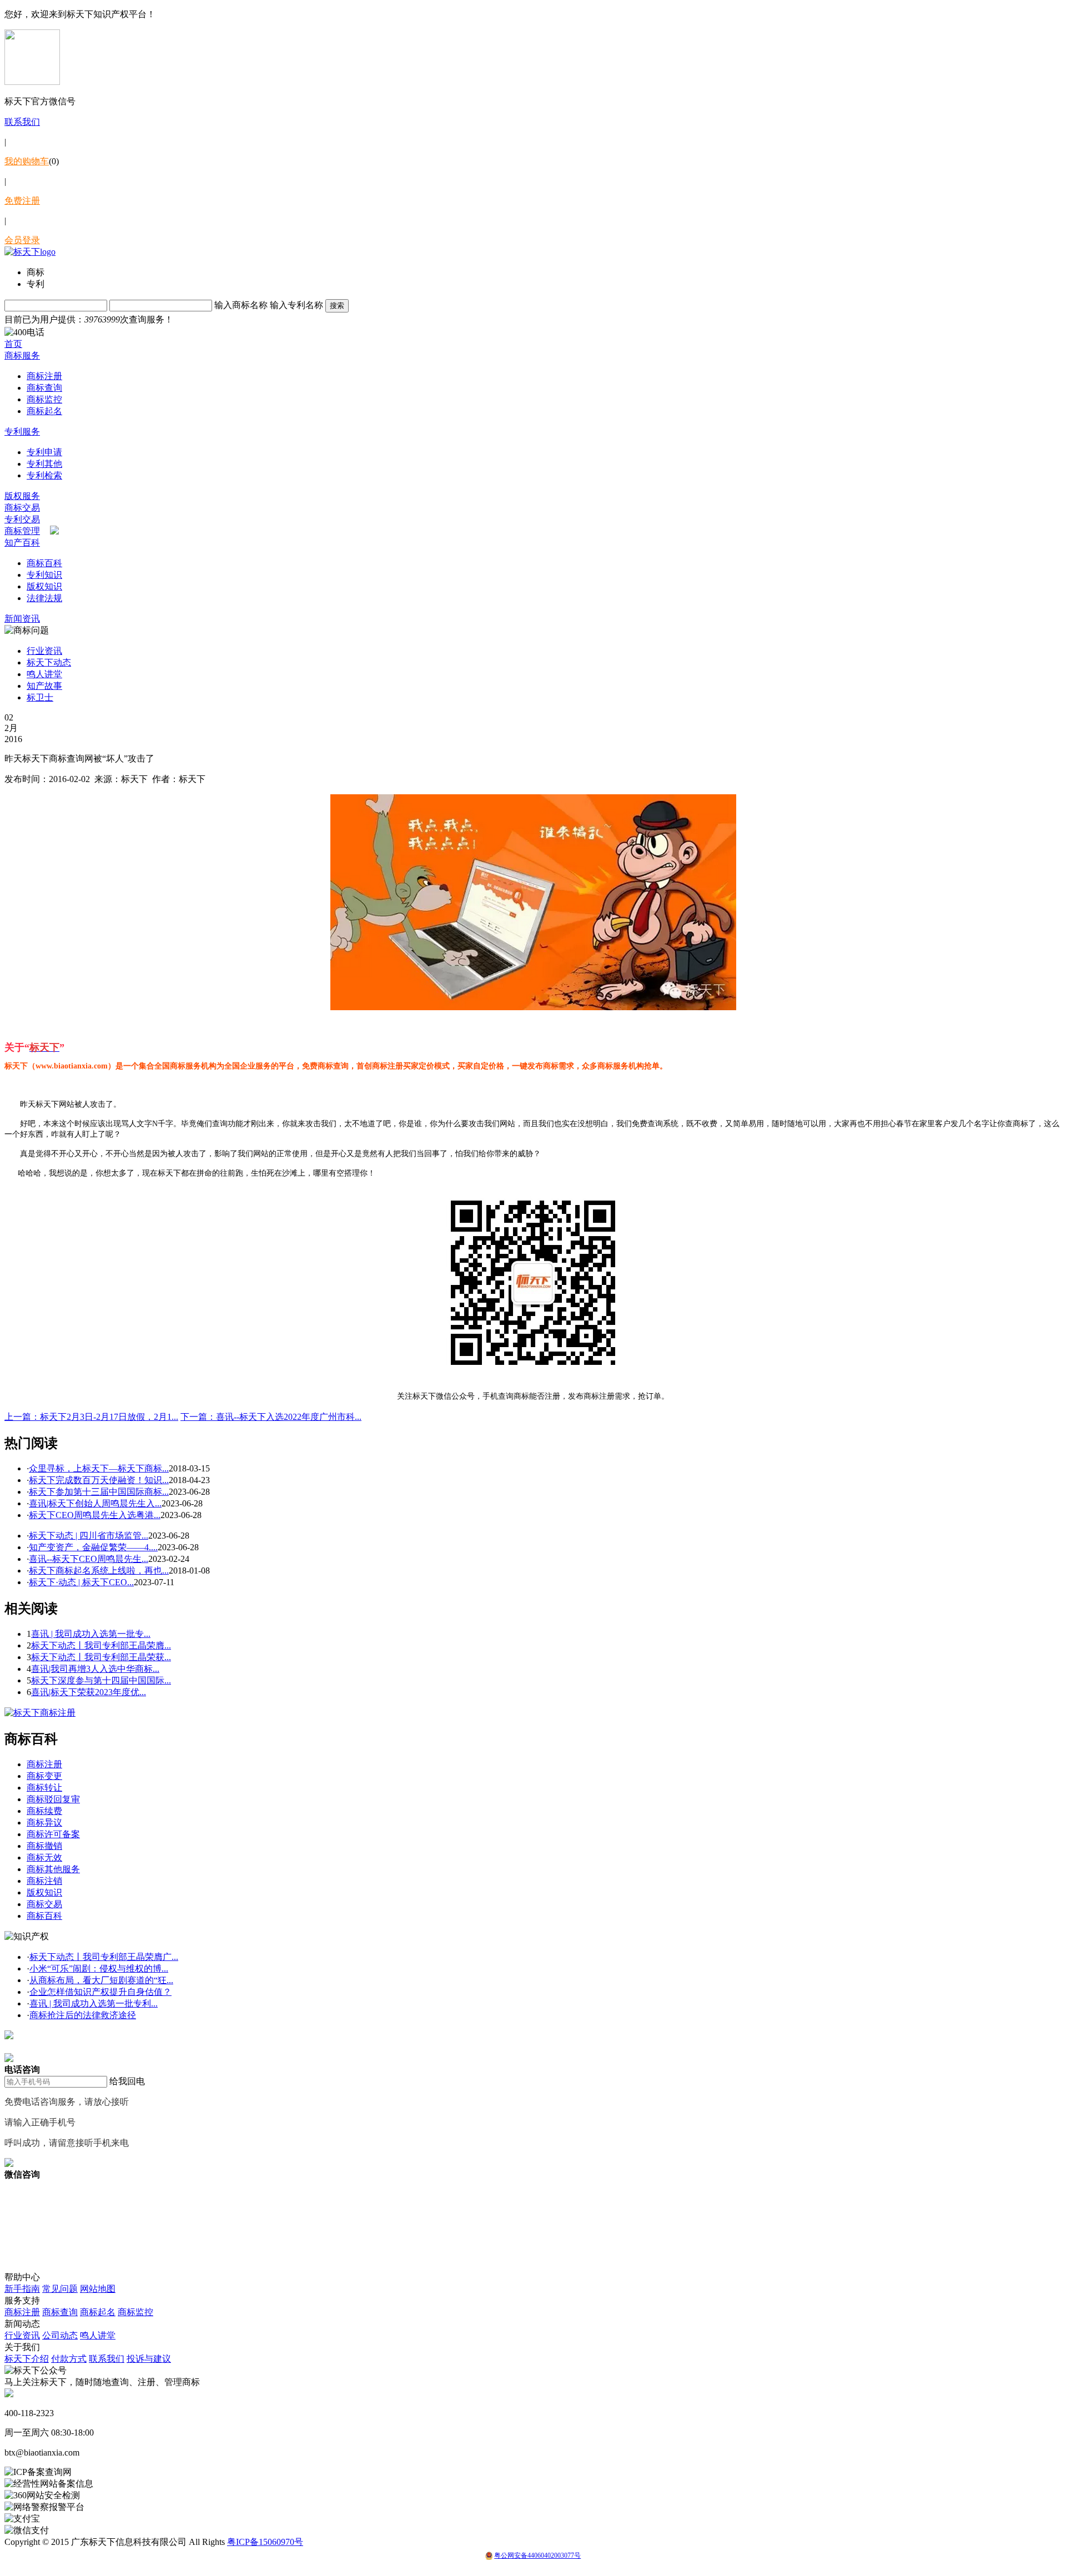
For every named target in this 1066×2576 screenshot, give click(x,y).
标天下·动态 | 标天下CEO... (81, 1582)
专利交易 (22, 519)
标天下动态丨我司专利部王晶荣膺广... (104, 1957)
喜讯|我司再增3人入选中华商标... (95, 1669)
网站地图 (98, 2289)
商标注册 (44, 376)
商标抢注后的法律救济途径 (83, 2015)
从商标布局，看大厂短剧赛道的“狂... (101, 1980)
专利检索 (44, 475)
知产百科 (22, 543)
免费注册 (22, 201)
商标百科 (44, 563)
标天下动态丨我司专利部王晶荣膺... (101, 1645)
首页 (13, 344)
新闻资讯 (22, 619)
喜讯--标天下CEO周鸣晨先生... (89, 1559)
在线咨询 (22, 2047)
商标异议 (44, 1823)
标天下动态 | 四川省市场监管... (89, 1536)
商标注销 (44, 1881)
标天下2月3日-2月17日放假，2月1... (91, 1417)
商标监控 (44, 399)
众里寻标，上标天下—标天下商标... (99, 1468)
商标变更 (44, 1776)
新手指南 (22, 2289)
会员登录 (22, 240)
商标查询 (44, 388)
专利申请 (44, 452)
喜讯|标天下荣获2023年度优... (89, 1692)
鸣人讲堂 (44, 674)
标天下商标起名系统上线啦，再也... (99, 1571)
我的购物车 (27, 161)
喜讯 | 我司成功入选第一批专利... (94, 2003)
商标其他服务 (53, 1869)
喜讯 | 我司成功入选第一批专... (91, 1634)
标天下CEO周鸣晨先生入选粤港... (95, 1515)
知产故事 (44, 686)
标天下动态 (49, 662)
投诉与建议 (149, 2359)
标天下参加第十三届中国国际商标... (99, 1492)
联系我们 (22, 122)
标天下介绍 (27, 2359)
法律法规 (44, 598)
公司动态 (60, 2335)
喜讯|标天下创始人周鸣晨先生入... (95, 1503)
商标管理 (22, 531)
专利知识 (44, 575)
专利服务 (22, 432)
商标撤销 (44, 1846)
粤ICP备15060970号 (265, 2542)
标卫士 (40, 697)
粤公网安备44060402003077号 (537, 2555)
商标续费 (44, 1811)
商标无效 (44, 1857)
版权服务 (22, 496)
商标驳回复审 (53, 1799)
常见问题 (60, 2289)
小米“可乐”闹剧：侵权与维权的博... (99, 1968)
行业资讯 (44, 651)
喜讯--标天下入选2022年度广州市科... (271, 1417)
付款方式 (69, 2359)
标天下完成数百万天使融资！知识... (99, 1480)
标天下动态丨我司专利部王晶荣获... (101, 1657)
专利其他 (44, 464)
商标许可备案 (53, 1834)
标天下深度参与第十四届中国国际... (101, 1680)
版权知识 (44, 586)
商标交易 (22, 508)
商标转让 (44, 1788)
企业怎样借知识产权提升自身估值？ (100, 1992)
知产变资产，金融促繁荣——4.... (93, 1547)
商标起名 (44, 411)
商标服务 (22, 356)
